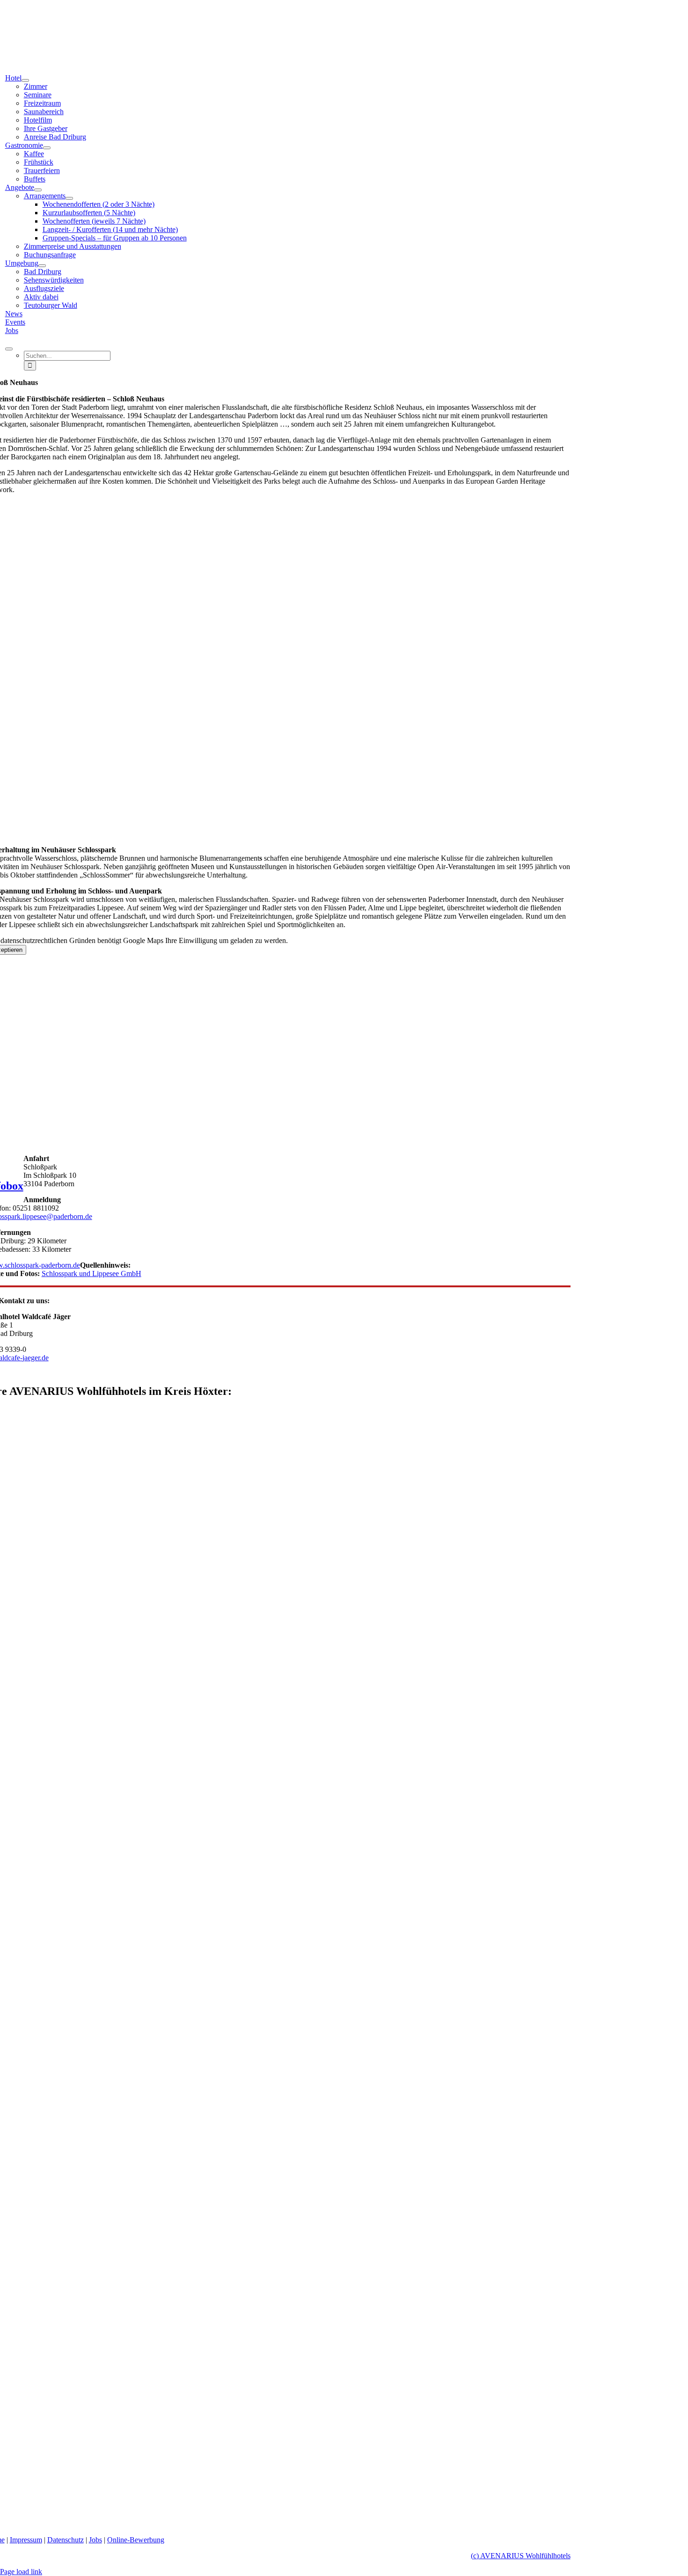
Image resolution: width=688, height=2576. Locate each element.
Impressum (26, 2540)
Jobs (95, 2540)
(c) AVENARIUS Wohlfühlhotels (521, 2556)
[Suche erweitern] (9, 349)
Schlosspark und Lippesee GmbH (91, 1273)
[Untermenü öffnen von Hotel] (25, 80)
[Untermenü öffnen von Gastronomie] (47, 148)
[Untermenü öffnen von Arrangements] (69, 198)
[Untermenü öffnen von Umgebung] (42, 266)
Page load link (21, 2572)
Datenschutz (66, 2540)
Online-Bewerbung (136, 2540)
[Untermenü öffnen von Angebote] (38, 190)
